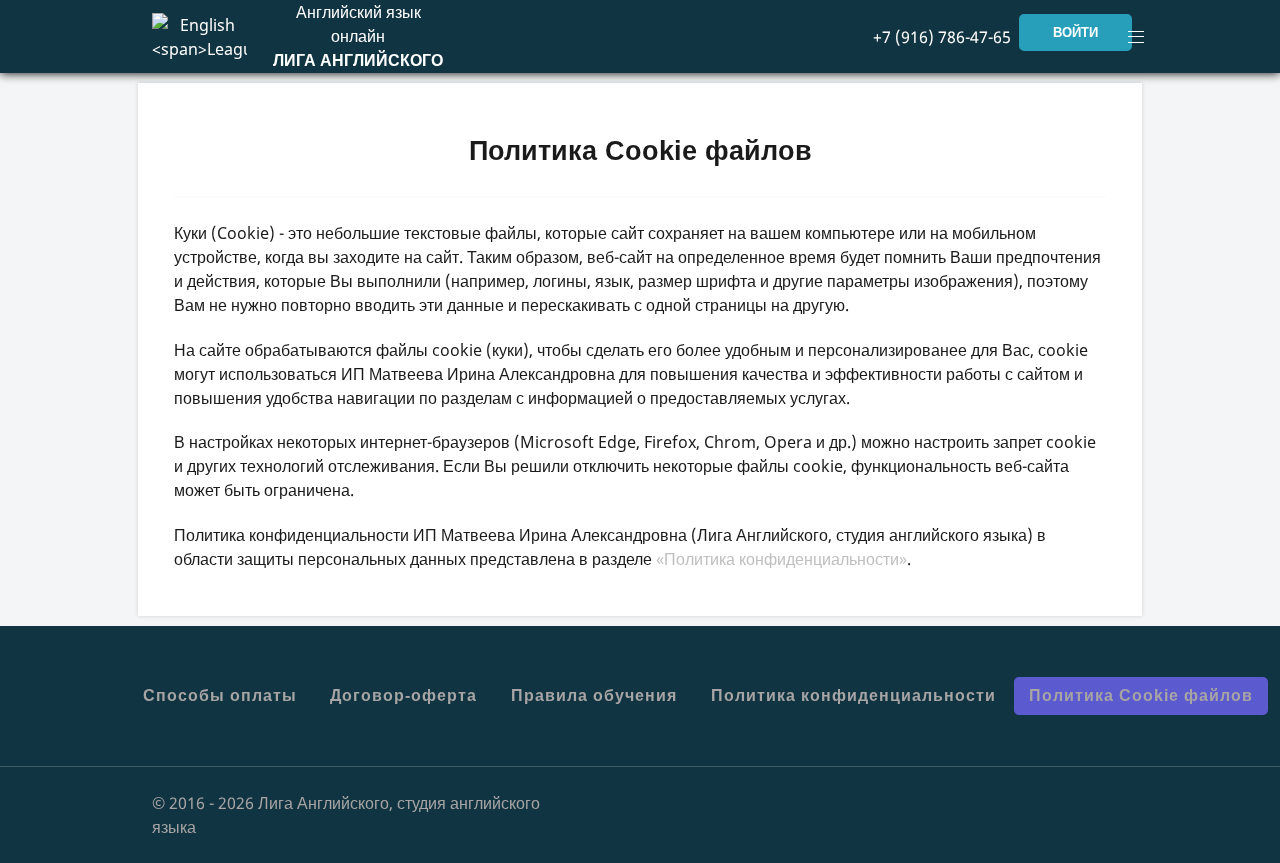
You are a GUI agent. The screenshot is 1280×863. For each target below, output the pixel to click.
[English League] (199, 35)
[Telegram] (991, 802)
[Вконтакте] (960, 802)
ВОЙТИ (1075, 32)
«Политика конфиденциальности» (781, 559)
